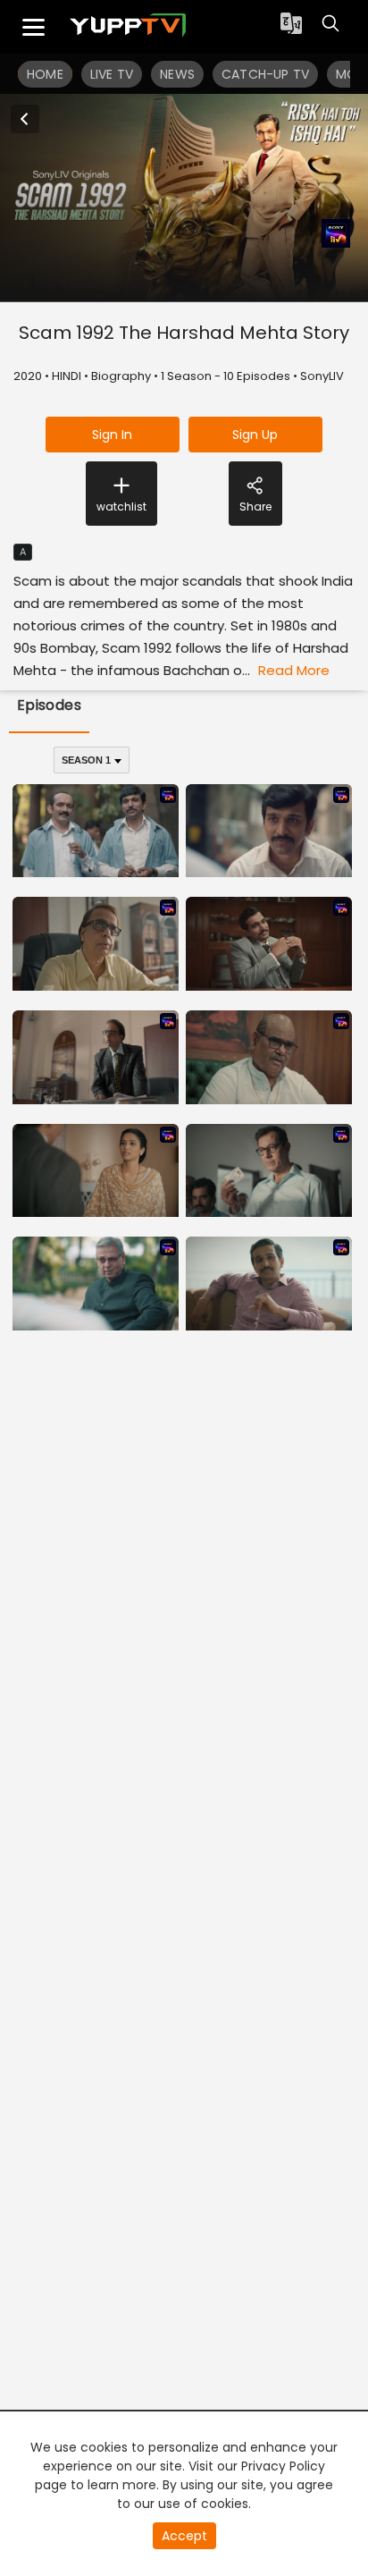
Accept (184, 2536)
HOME (45, 74)
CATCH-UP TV (265, 74)
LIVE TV (112, 74)
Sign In (112, 435)
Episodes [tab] (50, 705)
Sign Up (255, 435)
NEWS (177, 74)
